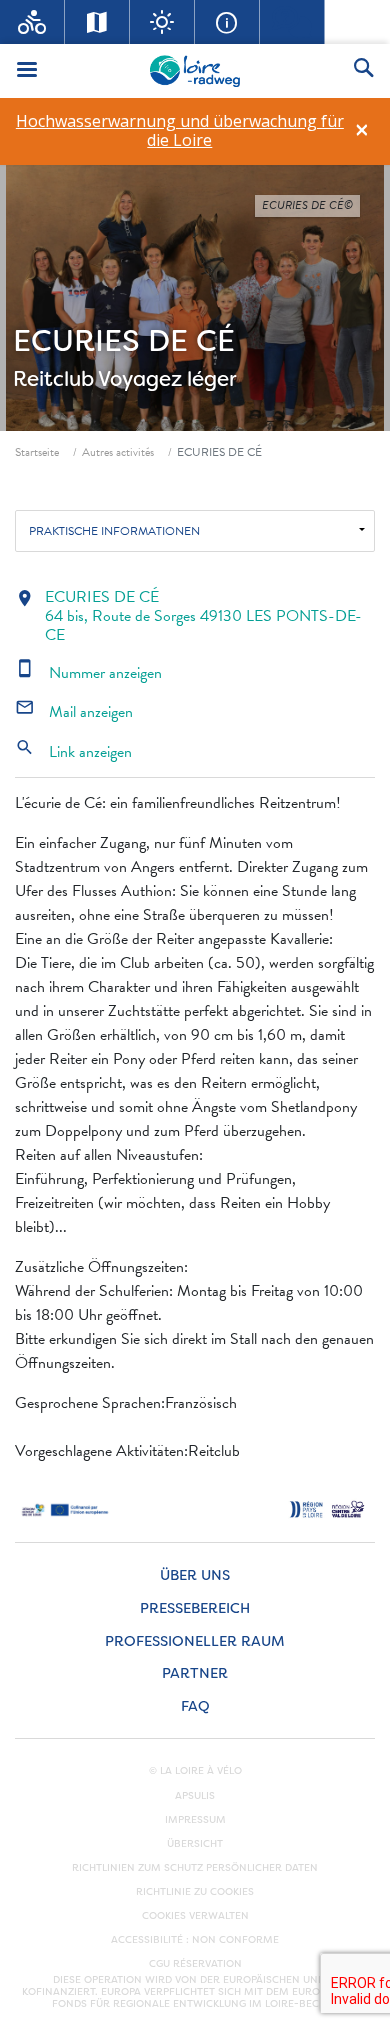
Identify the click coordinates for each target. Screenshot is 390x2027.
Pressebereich (195, 1608)
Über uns (195, 1575)
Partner (195, 1673)
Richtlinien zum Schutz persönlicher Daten (195, 1868)
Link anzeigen (73, 752)
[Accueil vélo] (32, 22)
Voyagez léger (167, 379)
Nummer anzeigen (88, 673)
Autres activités (118, 452)
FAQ (195, 1706)
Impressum (195, 1820)
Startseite (37, 452)
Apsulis (195, 1796)
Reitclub (53, 379)
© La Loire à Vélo (195, 1771)
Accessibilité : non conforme (195, 1940)
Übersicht (195, 1844)
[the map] (97, 22)
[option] (179, 131)
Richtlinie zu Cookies (195, 1892)
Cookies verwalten (195, 1916)
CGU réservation (195, 1964)
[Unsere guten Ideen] (162, 22)
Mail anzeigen (74, 712)
